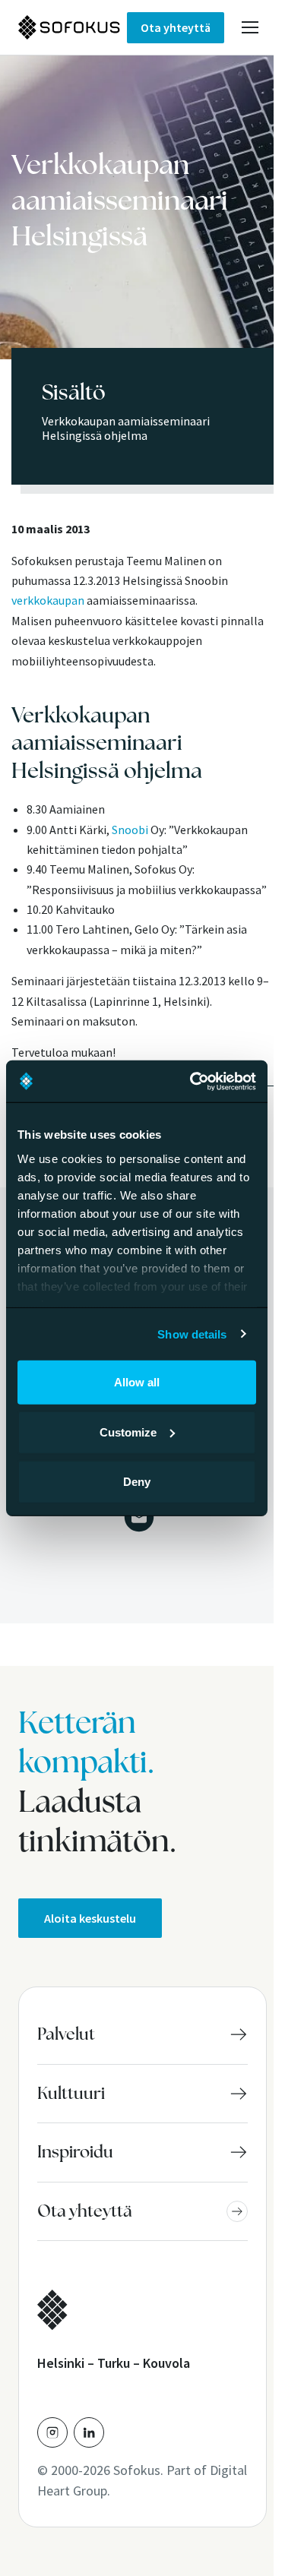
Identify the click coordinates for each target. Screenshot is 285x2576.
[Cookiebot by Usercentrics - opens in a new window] (193, 1081)
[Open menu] (250, 27)
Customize (128, 1432)
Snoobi (130, 830)
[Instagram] (52, 2432)
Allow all (137, 1382)
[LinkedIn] (89, 2432)
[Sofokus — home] (73, 27)
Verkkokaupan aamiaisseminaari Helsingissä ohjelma (126, 428)
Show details (192, 1334)
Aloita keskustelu (90, 1918)
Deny (137, 1482)
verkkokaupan (48, 600)
